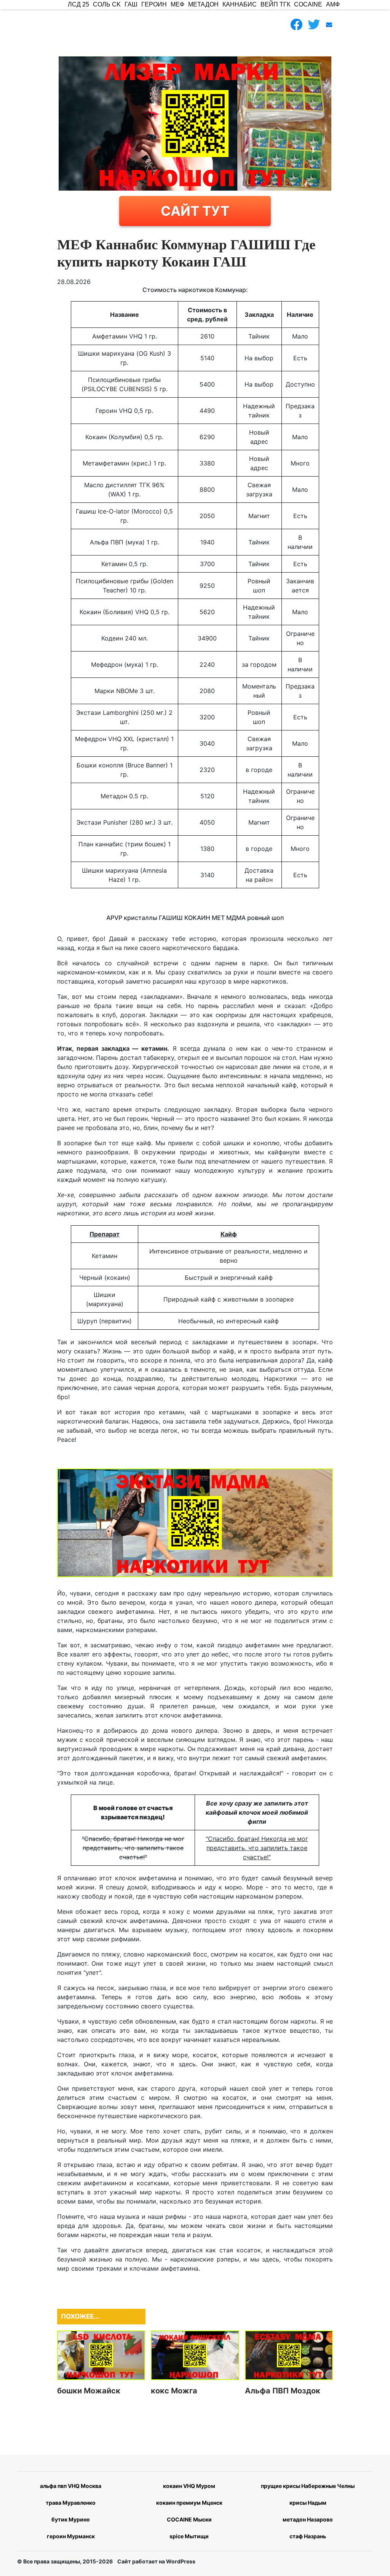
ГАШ (131, 4)
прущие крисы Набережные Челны (308, 2486)
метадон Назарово (308, 2519)
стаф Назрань (308, 2536)
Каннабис (240, 4)
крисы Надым (308, 2503)
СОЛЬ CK (107, 4)
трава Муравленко (71, 2503)
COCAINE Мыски (189, 2519)
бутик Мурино (71, 2519)
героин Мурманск (71, 2536)
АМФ (333, 4)
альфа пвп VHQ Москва (71, 2486)
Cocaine (308, 4)
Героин (154, 4)
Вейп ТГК (275, 4)
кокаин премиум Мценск (189, 2503)
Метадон (203, 4)
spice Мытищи (189, 2536)
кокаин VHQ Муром (189, 2486)
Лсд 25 (78, 4)
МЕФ (177, 4)
